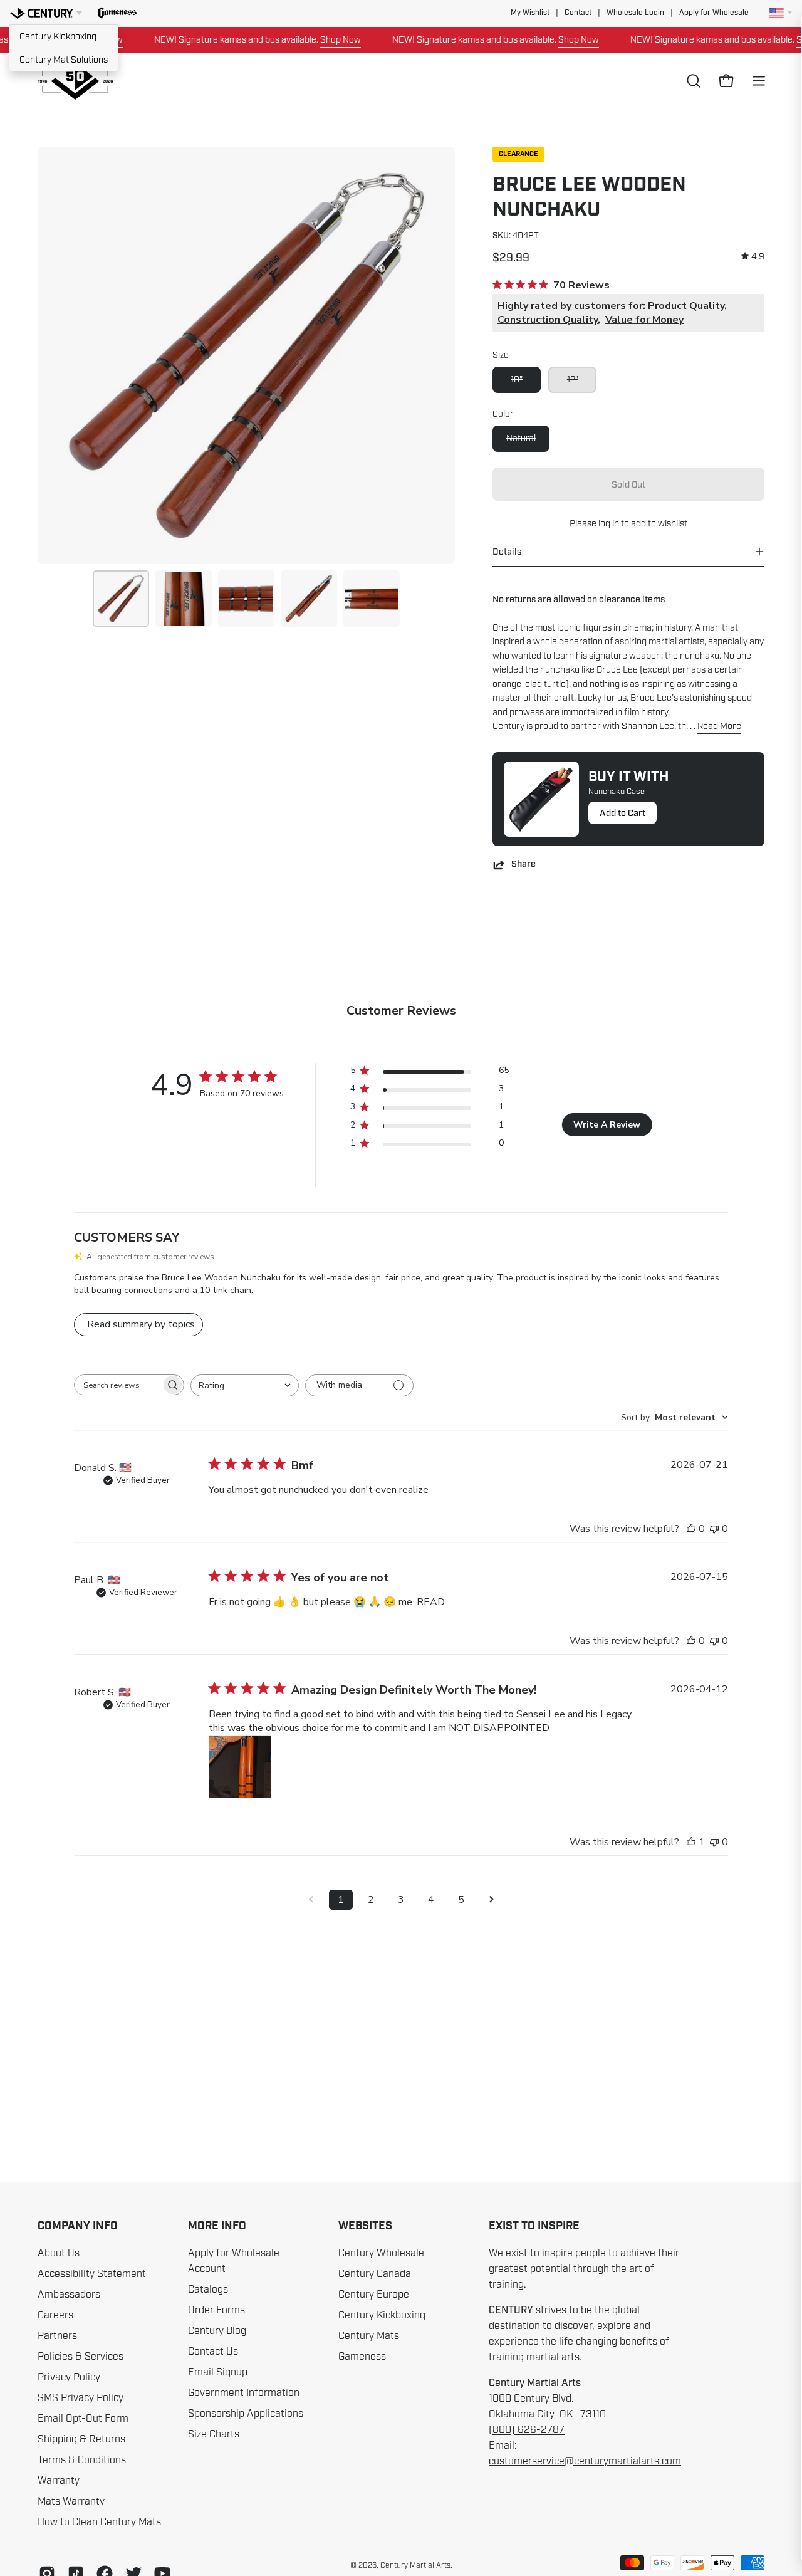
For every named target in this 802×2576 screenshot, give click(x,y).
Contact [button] (578, 13)
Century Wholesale (381, 2253)
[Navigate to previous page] (311, 1900)
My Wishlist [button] (530, 13)
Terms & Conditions (82, 2460)
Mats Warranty (71, 2501)
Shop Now (310, 39)
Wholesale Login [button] (635, 13)
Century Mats (369, 2336)
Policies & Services (81, 2357)
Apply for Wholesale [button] (714, 13)
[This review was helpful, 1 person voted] (691, 1842)
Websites (365, 2226)
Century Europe (374, 2295)
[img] (753, 257)
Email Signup (218, 2372)
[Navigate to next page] (491, 1900)
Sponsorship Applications (246, 2414)
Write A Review (607, 1125)
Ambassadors (69, 2295)
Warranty (59, 2481)
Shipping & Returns (81, 2439)
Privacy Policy (69, 2377)
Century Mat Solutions (64, 60)
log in (609, 523)
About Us (59, 2253)
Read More (719, 726)
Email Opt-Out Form (83, 2419)
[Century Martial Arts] (75, 81)
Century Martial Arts (415, 2565)
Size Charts (214, 2434)
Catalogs (208, 2290)
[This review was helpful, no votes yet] (691, 1529)
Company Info (78, 2226)
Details (507, 552)
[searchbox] (118, 1385)
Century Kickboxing (58, 36)
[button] (117, 13)
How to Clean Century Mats (99, 2522)
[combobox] (245, 1385)
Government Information (244, 2393)
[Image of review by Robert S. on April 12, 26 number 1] (240, 1767)
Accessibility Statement (92, 2274)
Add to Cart (622, 813)
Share (523, 865)
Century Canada (375, 2274)
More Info (217, 2226)
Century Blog (217, 2331)
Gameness (362, 2357)
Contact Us (213, 2352)
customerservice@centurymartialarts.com (585, 2461)
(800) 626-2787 (527, 2430)
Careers (55, 2315)
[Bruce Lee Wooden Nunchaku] (121, 599)
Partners (57, 2336)
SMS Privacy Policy (81, 2398)
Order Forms (216, 2310)
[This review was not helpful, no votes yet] (714, 1529)
